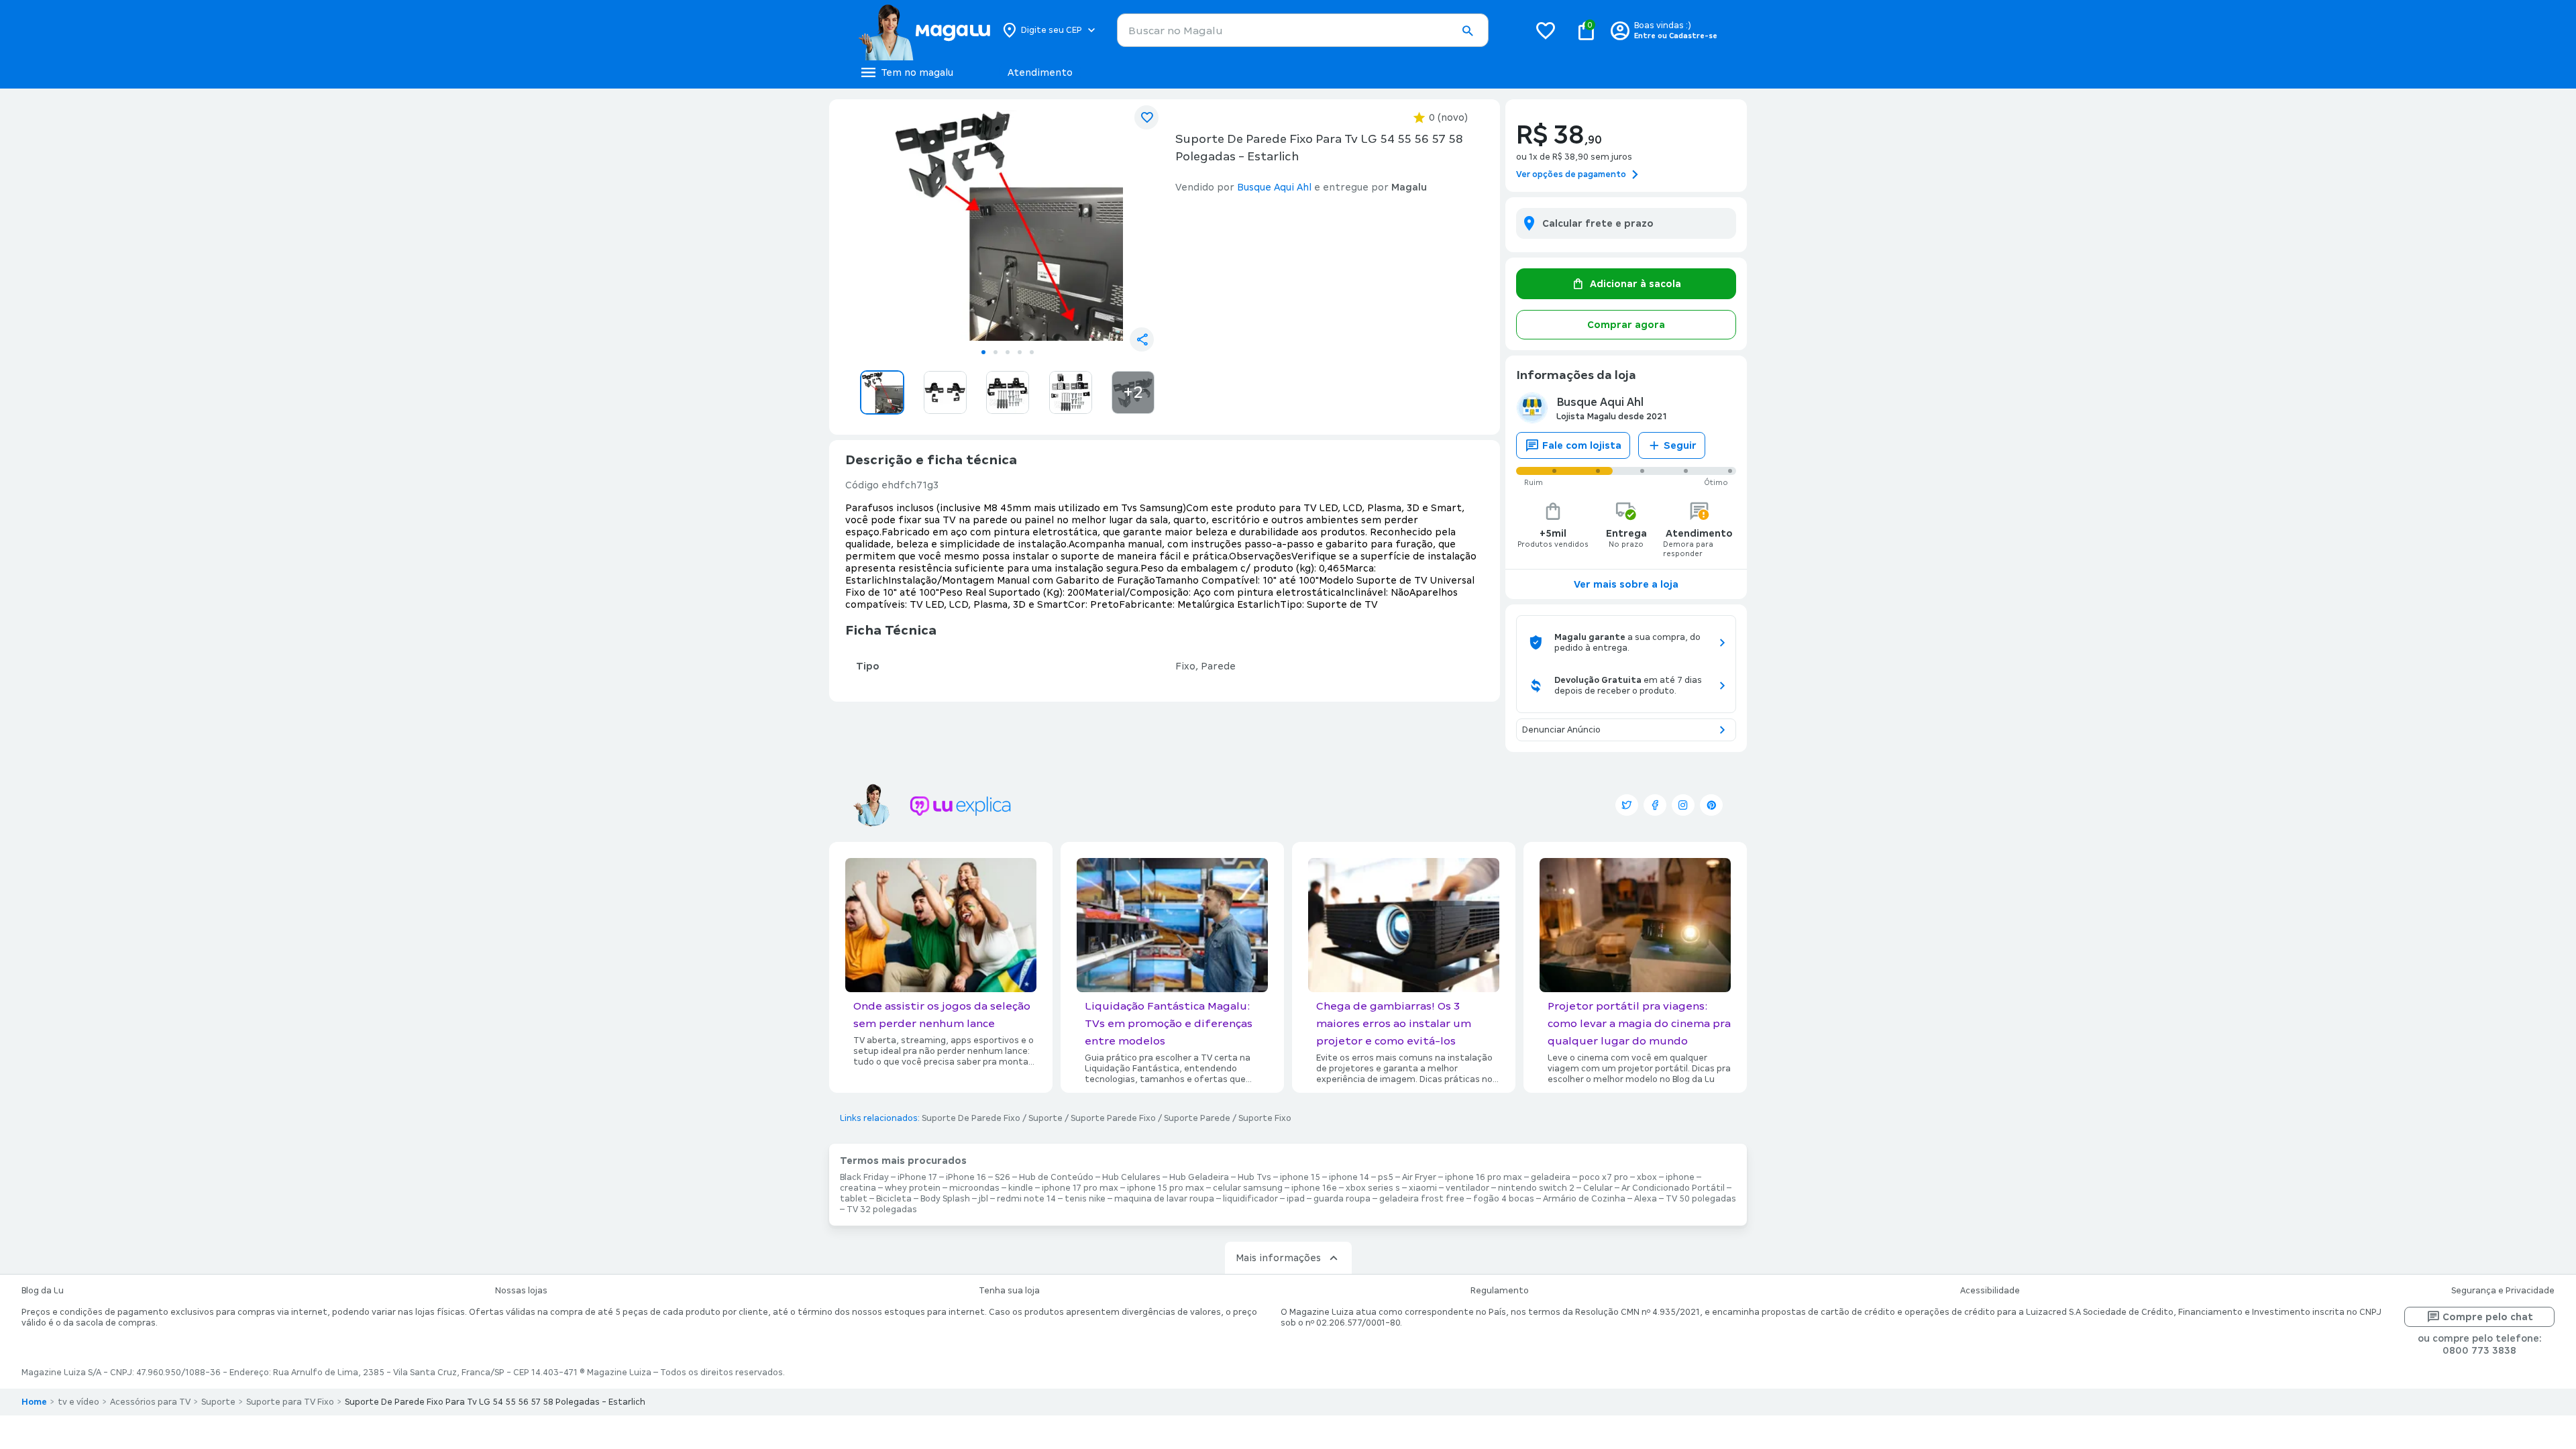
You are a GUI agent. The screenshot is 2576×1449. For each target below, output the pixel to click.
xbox (1647, 1177)
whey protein (913, 1188)
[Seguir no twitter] (1627, 805)
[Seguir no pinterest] (1711, 805)
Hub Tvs (1254, 1177)
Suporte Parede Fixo (1113, 1118)
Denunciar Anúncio (1561, 730)
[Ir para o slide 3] (1008, 352)
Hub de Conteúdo (1056, 1177)
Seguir (1680, 445)
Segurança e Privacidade (2503, 1291)
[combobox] (1303, 30)
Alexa (1646, 1199)
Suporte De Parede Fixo (971, 1118)
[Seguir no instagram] (1683, 805)
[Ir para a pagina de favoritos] (1546, 30)
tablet (854, 1199)
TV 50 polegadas (1701, 1199)
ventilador (1467, 1188)
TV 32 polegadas (882, 1210)
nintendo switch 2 (1536, 1188)
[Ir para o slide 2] (996, 352)
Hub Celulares (1131, 1177)
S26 (1003, 1177)
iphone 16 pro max (1484, 1177)
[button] (1467, 31)
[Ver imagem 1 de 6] (1008, 225)
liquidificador (1250, 1199)
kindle (1021, 1188)
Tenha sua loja (1009, 1291)
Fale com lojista (1582, 445)
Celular (1598, 1188)
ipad (1296, 1199)
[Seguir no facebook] (1655, 805)
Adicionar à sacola (1635, 284)
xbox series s (1373, 1188)
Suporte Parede (1197, 1118)
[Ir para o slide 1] (983, 352)
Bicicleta (894, 1199)
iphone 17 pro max (1080, 1188)
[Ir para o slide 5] (1032, 352)
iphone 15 (1300, 1177)
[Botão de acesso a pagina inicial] (924, 30)
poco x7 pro (1604, 1177)
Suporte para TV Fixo (290, 1402)
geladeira (1551, 1177)
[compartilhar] (1142, 339)
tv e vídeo (78, 1402)
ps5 (1386, 1177)
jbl (983, 1199)
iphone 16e (1314, 1188)
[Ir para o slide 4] (1020, 352)
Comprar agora (1626, 325)
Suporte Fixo (1265, 1118)
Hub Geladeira (1199, 1177)
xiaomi (1423, 1188)
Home (34, 1402)
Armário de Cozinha (1584, 1199)
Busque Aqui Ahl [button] (1274, 187)
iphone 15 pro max (1166, 1188)
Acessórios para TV (150, 1402)
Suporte (1045, 1118)
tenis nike (1085, 1199)
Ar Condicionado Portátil (1673, 1188)
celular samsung (1248, 1188)
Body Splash (945, 1199)
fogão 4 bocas (1504, 1199)
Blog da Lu (43, 1291)
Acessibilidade (1990, 1291)
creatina (858, 1188)
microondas (974, 1188)
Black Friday (864, 1177)
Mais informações (1278, 1258)
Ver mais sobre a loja (1626, 584)
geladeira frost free (1422, 1199)
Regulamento (1500, 1291)
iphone (1680, 1177)
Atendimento (1040, 72)
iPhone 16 (966, 1177)
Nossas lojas (521, 1291)
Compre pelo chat (2488, 1317)
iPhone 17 (917, 1177)
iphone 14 (1349, 1177)
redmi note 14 (1026, 1199)
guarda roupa (1342, 1199)
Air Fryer (1419, 1177)
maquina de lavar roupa (1164, 1199)
